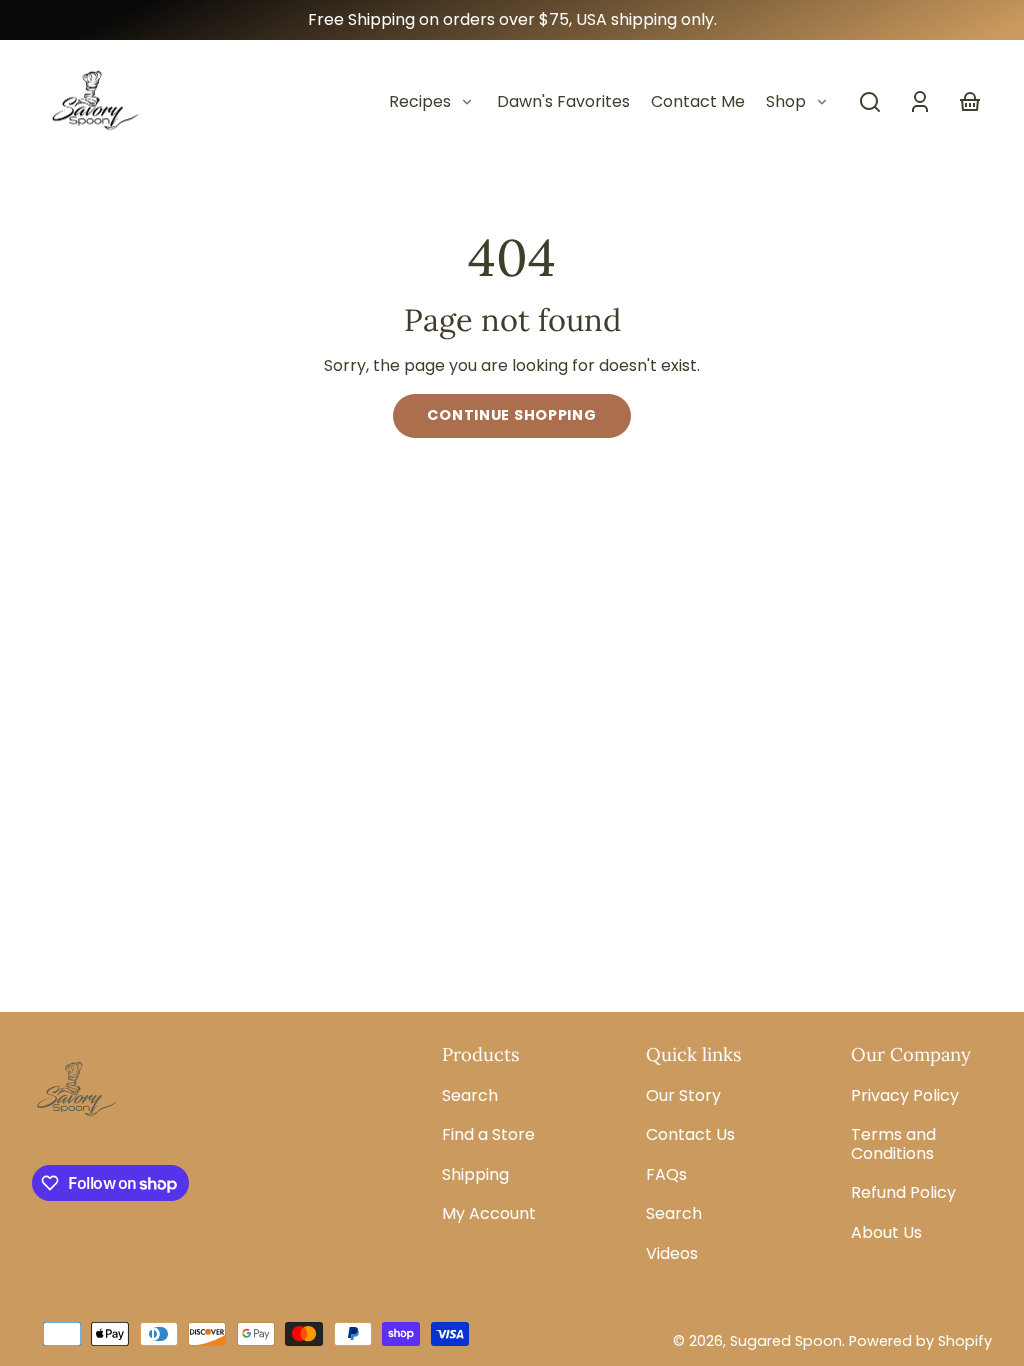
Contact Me (698, 101)
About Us (886, 1232)
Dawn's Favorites (563, 101)
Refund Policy (903, 1192)
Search (470, 1095)
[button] (870, 102)
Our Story (683, 1095)
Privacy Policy (905, 1095)
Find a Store (488, 1134)
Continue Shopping (511, 415)
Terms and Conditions (893, 1143)
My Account (489, 1213)
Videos (672, 1253)
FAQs (666, 1174)
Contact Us (690, 1134)
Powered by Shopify (920, 1341)
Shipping (475, 1174)
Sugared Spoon (786, 1341)
